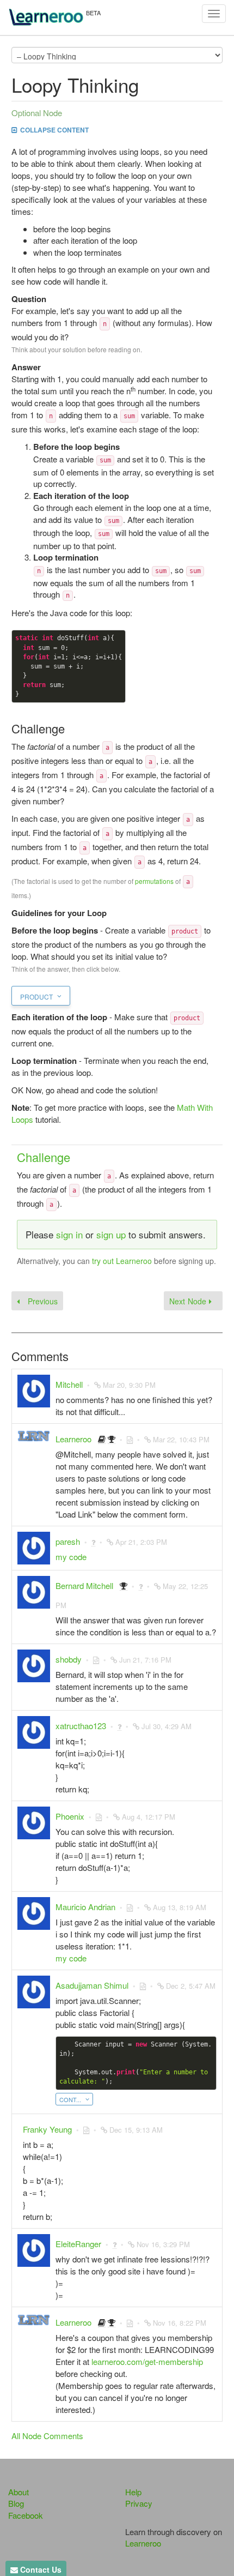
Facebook (26, 2515)
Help (133, 2492)
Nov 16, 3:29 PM (163, 2244)
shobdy (69, 1659)
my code (71, 1557)
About (19, 2492)
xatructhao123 (81, 1726)
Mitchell (69, 1384)
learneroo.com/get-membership (147, 2361)
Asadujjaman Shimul (92, 1985)
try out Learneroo (122, 1261)
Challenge (44, 1157)
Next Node (189, 1301)
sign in (69, 1234)
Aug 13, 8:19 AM (180, 1907)
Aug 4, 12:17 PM (149, 1817)
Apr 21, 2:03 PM (141, 1542)
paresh (68, 1541)
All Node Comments (47, 2436)
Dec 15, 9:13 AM (136, 2130)
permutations (154, 881)
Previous (41, 1301)
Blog (16, 2503)
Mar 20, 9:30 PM (129, 1385)
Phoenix (70, 1816)
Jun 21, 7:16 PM (145, 1660)
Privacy (139, 2503)
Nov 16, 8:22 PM (180, 2323)
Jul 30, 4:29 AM (167, 1726)
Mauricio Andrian (85, 1907)
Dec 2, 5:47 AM (191, 1986)
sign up (111, 1234)
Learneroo (73, 1439)
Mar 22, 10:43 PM (181, 1439)
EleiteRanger (78, 2244)
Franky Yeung (47, 2129)
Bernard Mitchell (84, 1585)
